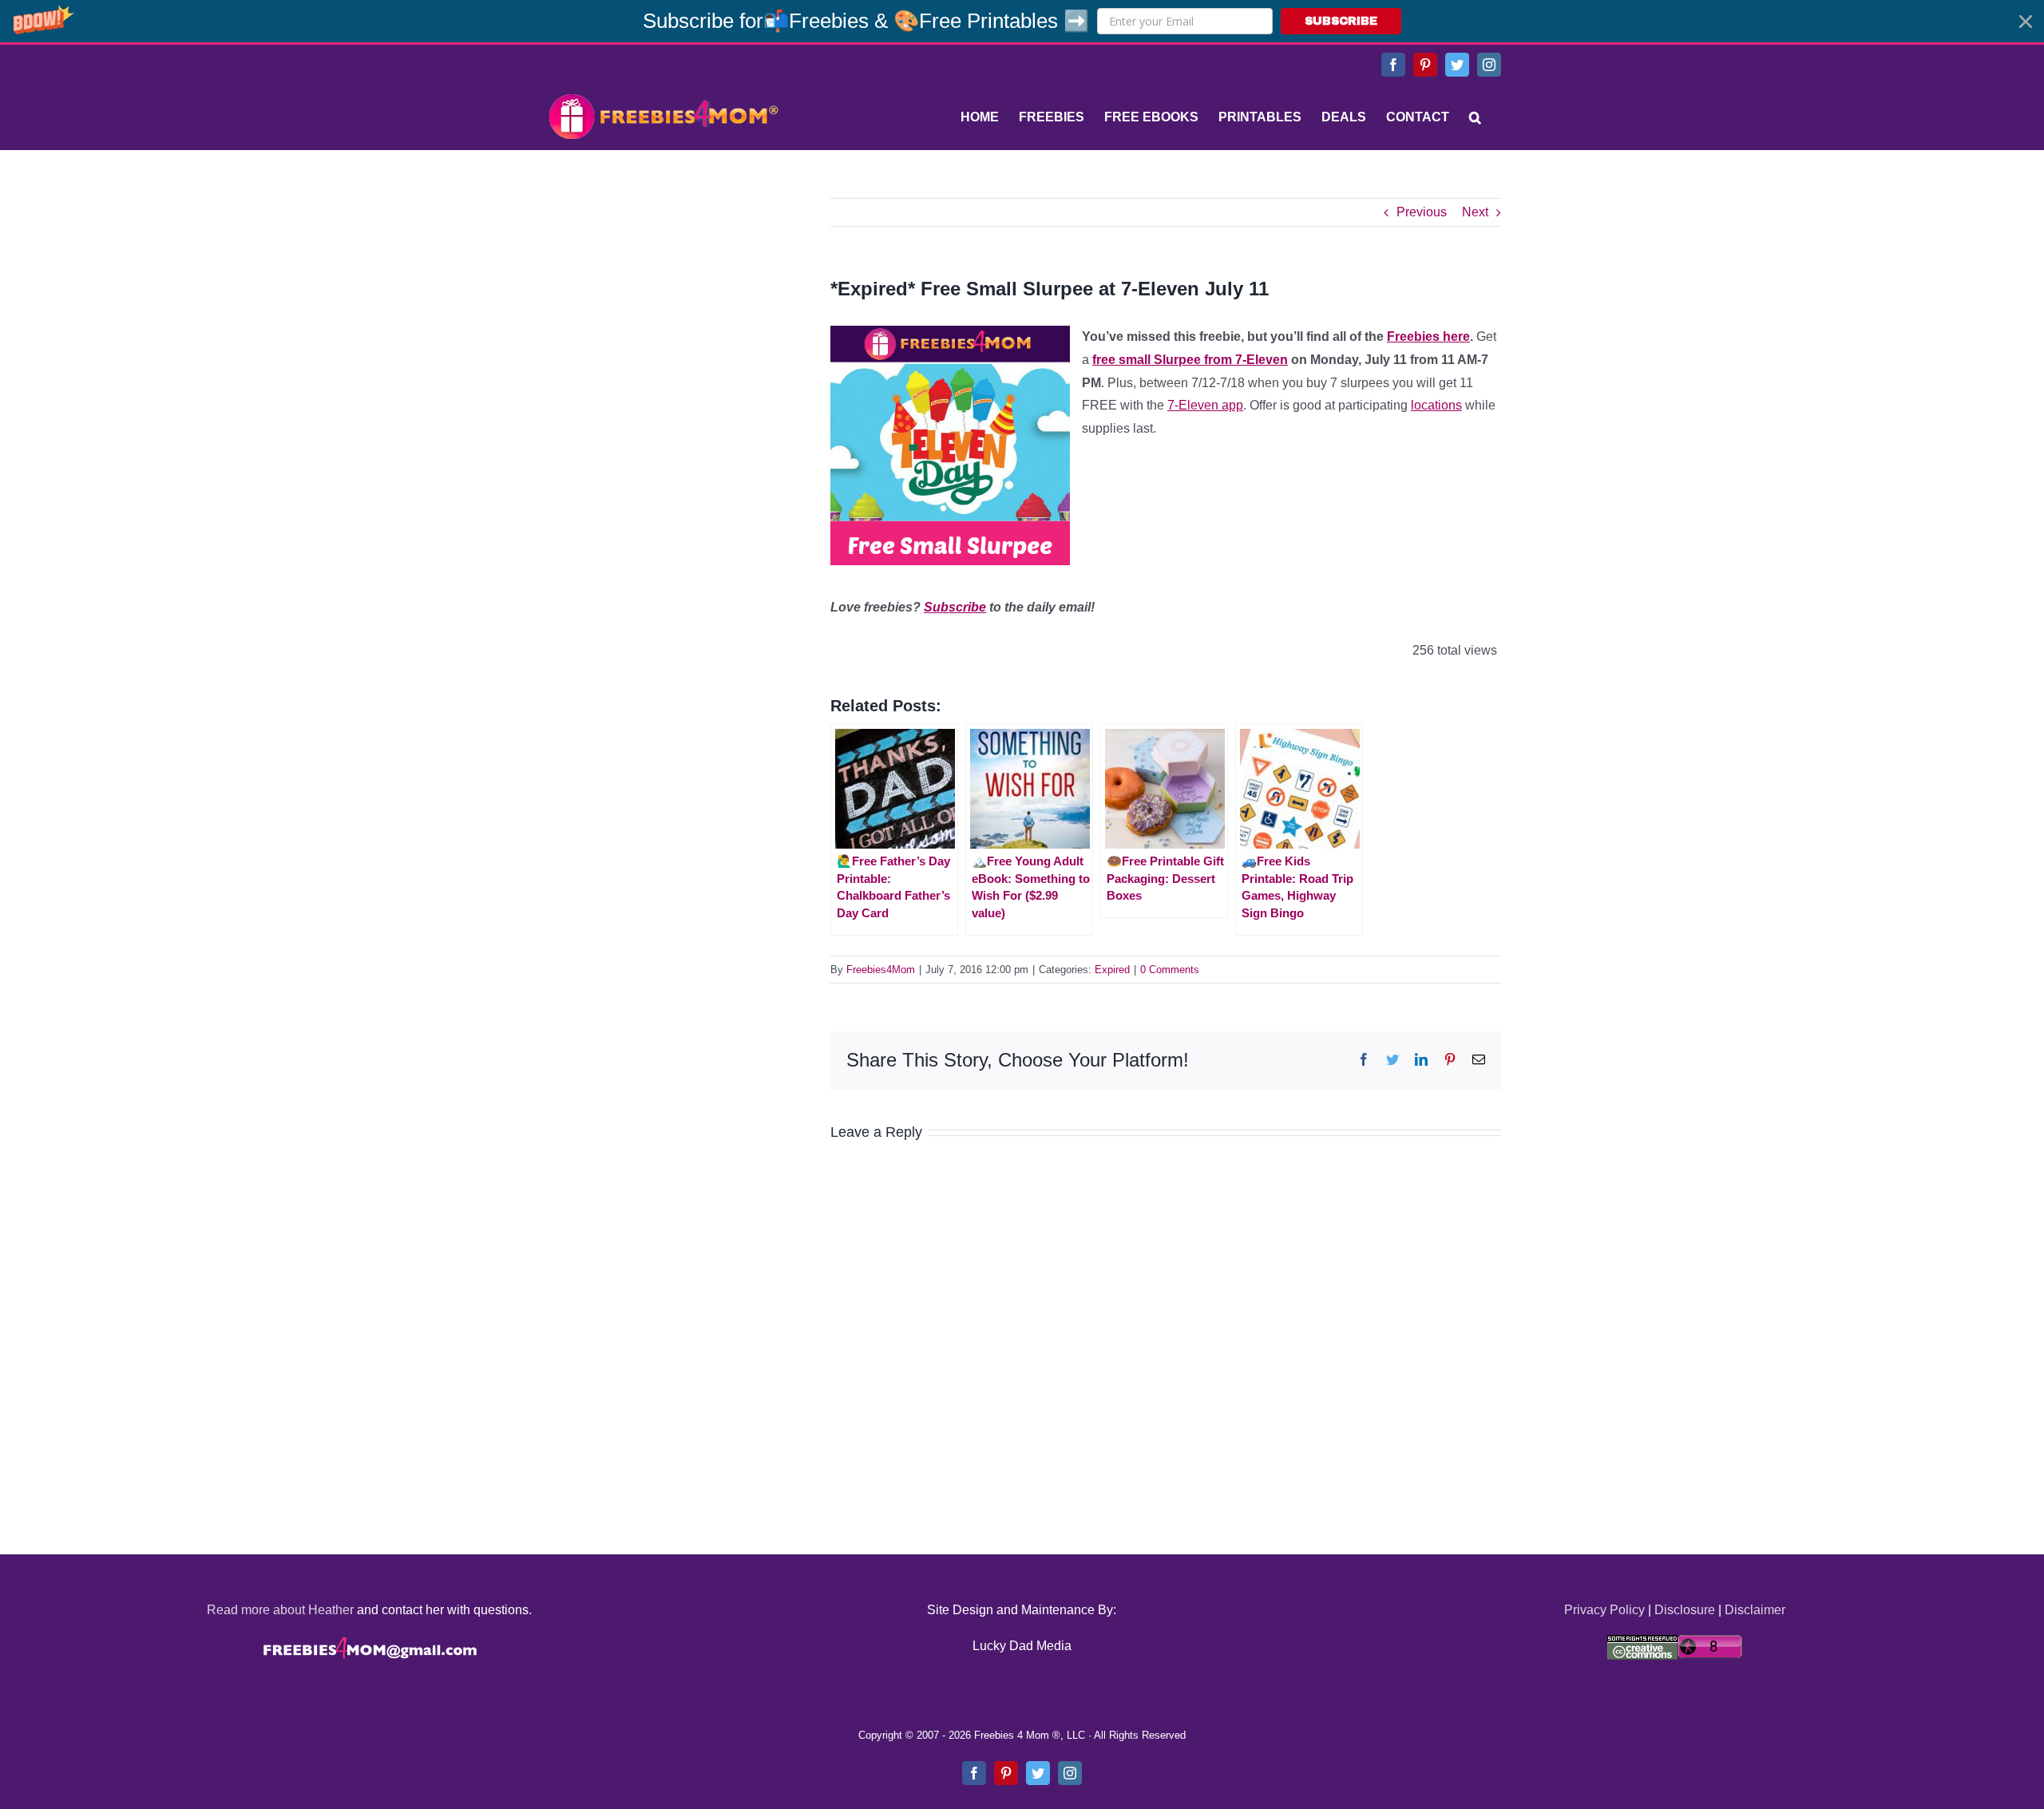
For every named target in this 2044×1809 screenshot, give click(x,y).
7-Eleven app (1205, 405)
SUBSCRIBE (1341, 21)
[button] (1022, 21)
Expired (1112, 970)
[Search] (1475, 117)
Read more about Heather (280, 1610)
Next (1475, 212)
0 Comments (1170, 970)
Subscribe (955, 607)
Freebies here (1428, 336)
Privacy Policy (1604, 1610)
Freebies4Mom (881, 970)
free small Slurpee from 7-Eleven (1190, 360)
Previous (1422, 212)
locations (1436, 405)
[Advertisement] (663, 298)
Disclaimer (1755, 1610)
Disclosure (1685, 1610)
